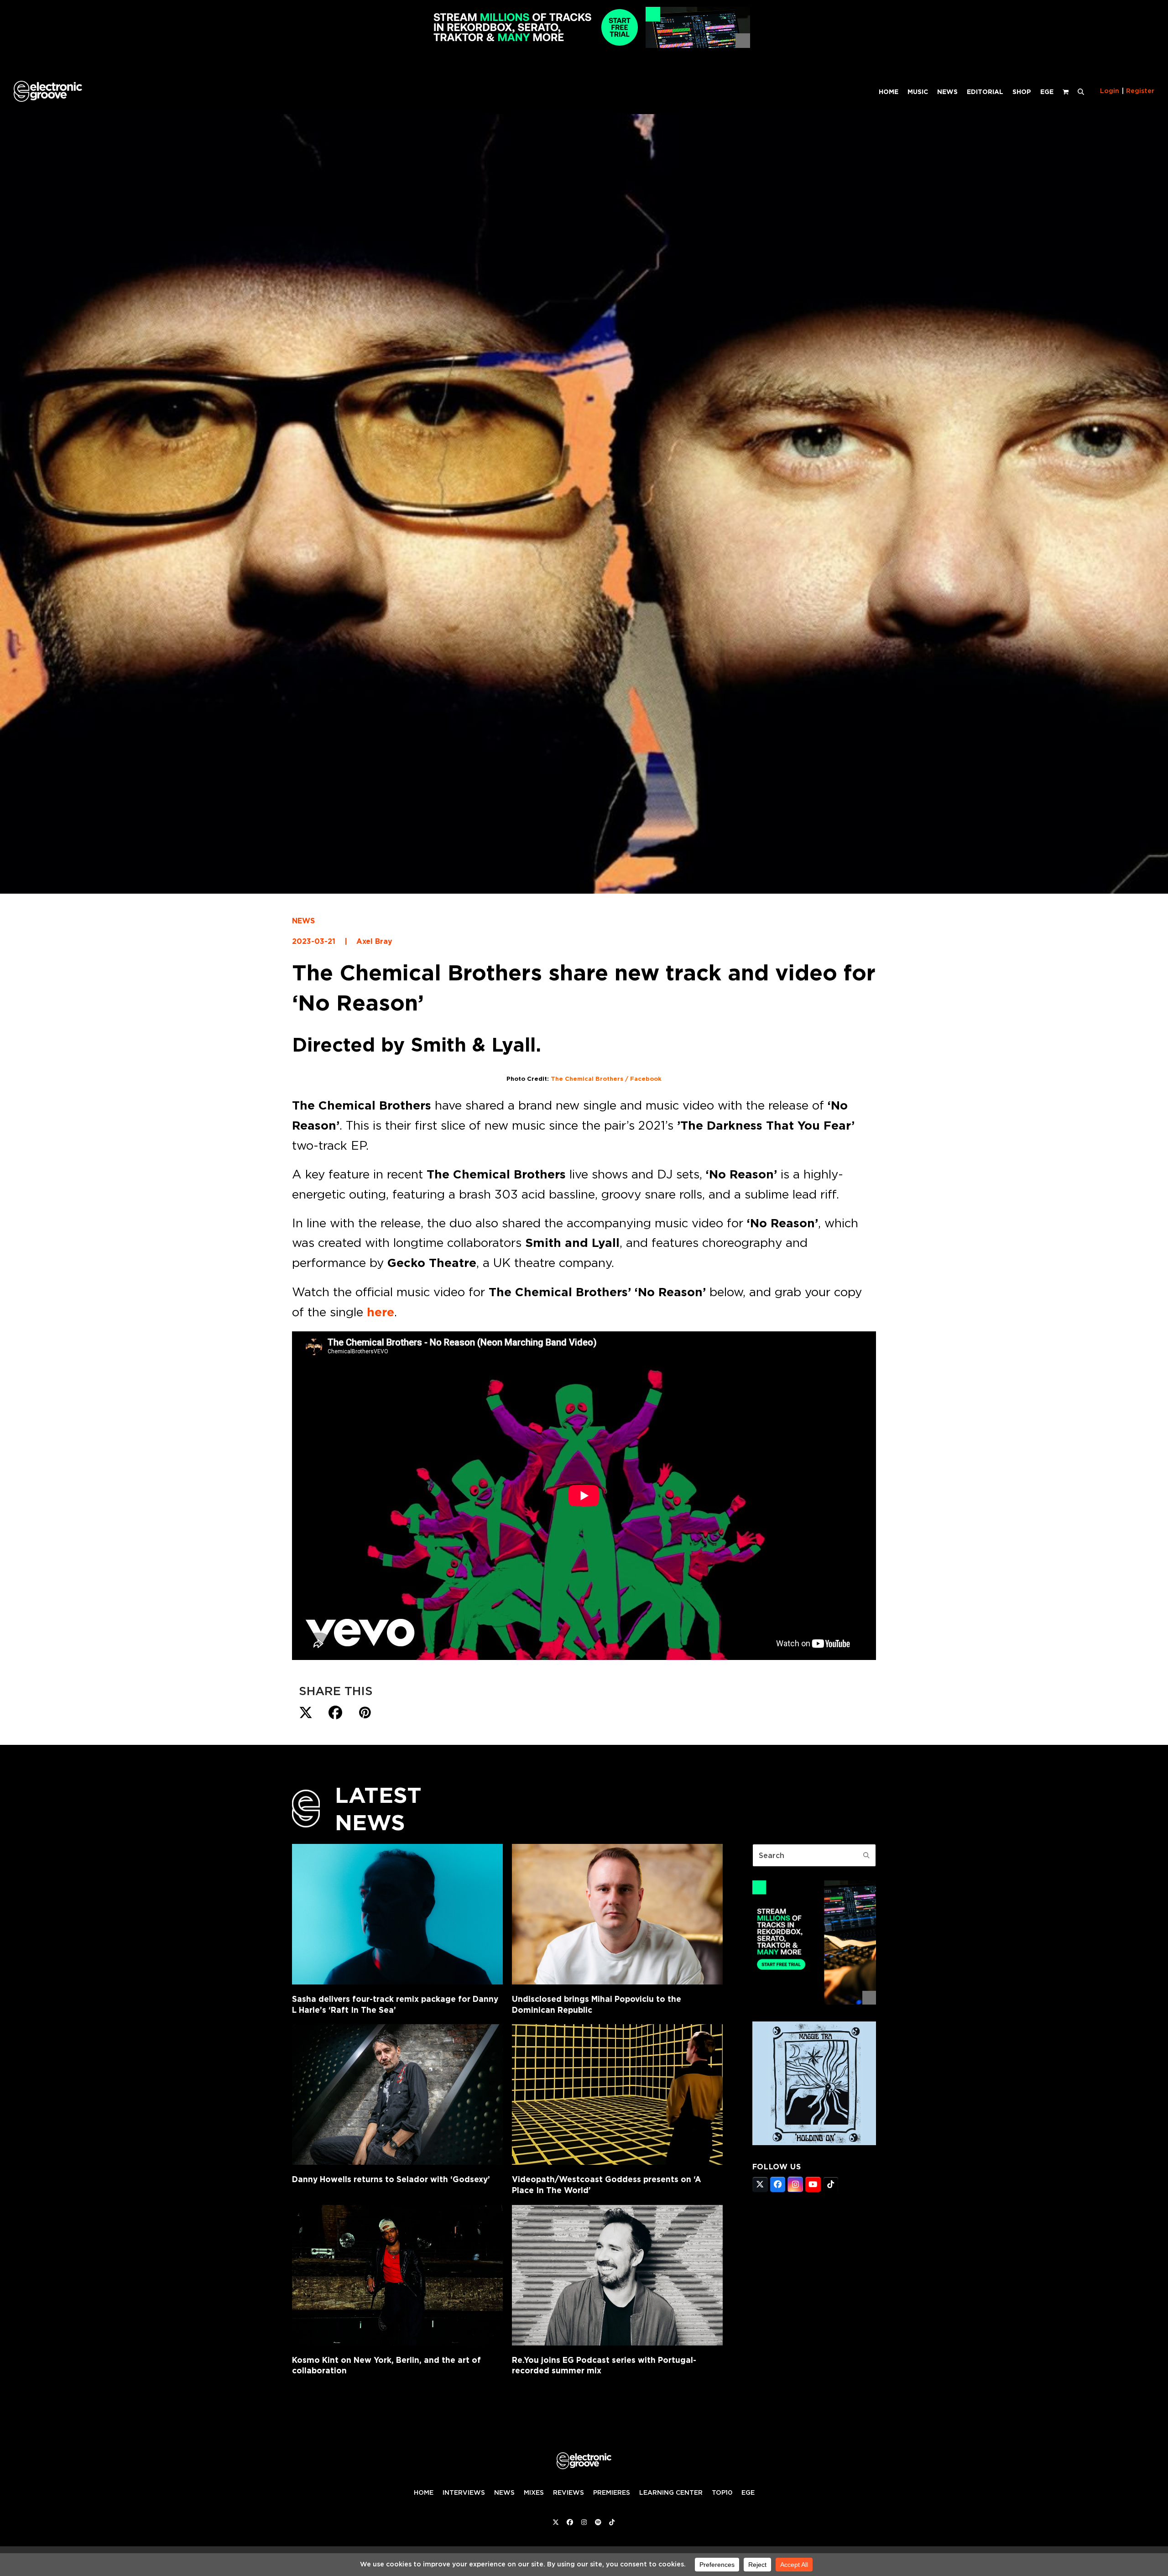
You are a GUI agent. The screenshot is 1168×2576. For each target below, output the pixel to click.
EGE (748, 2492)
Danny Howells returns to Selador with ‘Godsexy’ (391, 2179)
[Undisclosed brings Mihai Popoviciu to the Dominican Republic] (617, 1914)
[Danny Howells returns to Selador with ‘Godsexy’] (397, 2094)
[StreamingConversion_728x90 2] (584, 45)
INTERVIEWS (464, 2492)
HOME (424, 2492)
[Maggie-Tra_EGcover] (814, 2142)
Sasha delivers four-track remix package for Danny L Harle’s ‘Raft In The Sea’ (395, 2004)
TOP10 (722, 2492)
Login (1110, 91)
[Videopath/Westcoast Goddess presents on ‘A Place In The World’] (617, 2094)
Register (1140, 91)
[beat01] (814, 2002)
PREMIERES (612, 2492)
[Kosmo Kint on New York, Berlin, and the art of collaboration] (397, 2275)
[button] (1081, 91)
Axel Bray (374, 941)
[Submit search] (866, 1855)
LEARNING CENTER (671, 2492)
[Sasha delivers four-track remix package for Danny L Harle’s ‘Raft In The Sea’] (397, 1914)
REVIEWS (568, 2492)
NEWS (303, 921)
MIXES (534, 2492)
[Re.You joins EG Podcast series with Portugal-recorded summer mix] (617, 2275)
